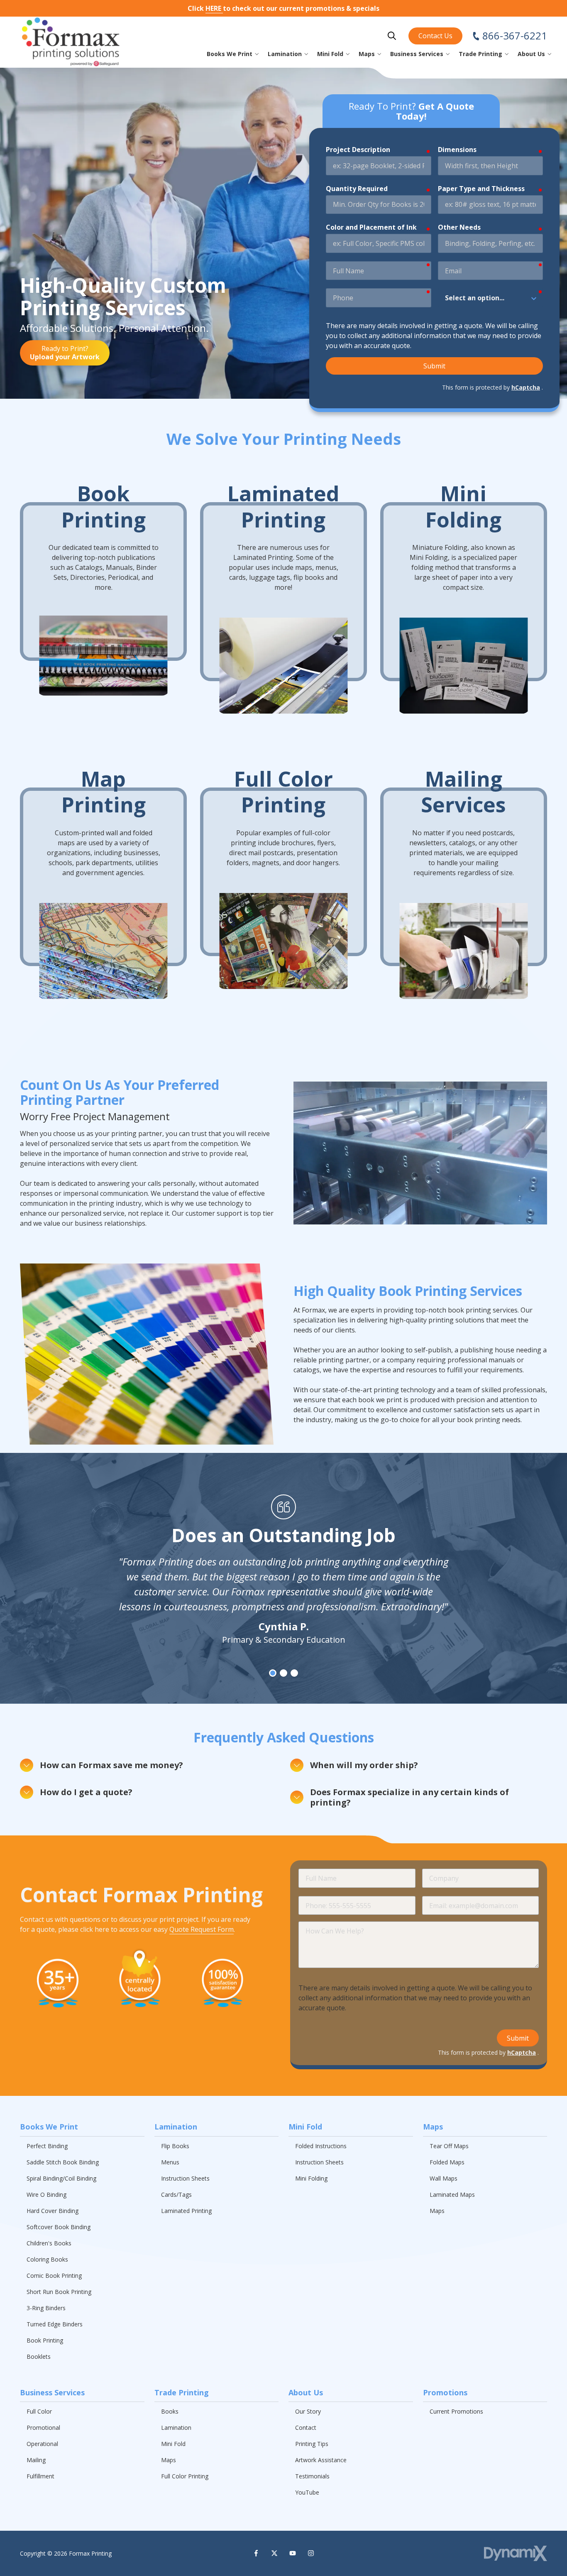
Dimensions (457, 150)
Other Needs (459, 227)
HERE (214, 8)
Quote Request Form (202, 1929)
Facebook (256, 2553)
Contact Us (435, 36)
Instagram (311, 2553)
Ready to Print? (65, 353)
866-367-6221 (515, 36)
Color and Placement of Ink (371, 227)
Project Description (358, 150)
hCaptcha (526, 387)
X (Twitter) (274, 2553)
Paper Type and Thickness (481, 189)
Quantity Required (357, 189)
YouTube (293, 2553)
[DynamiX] (516, 2553)
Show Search (392, 36)
